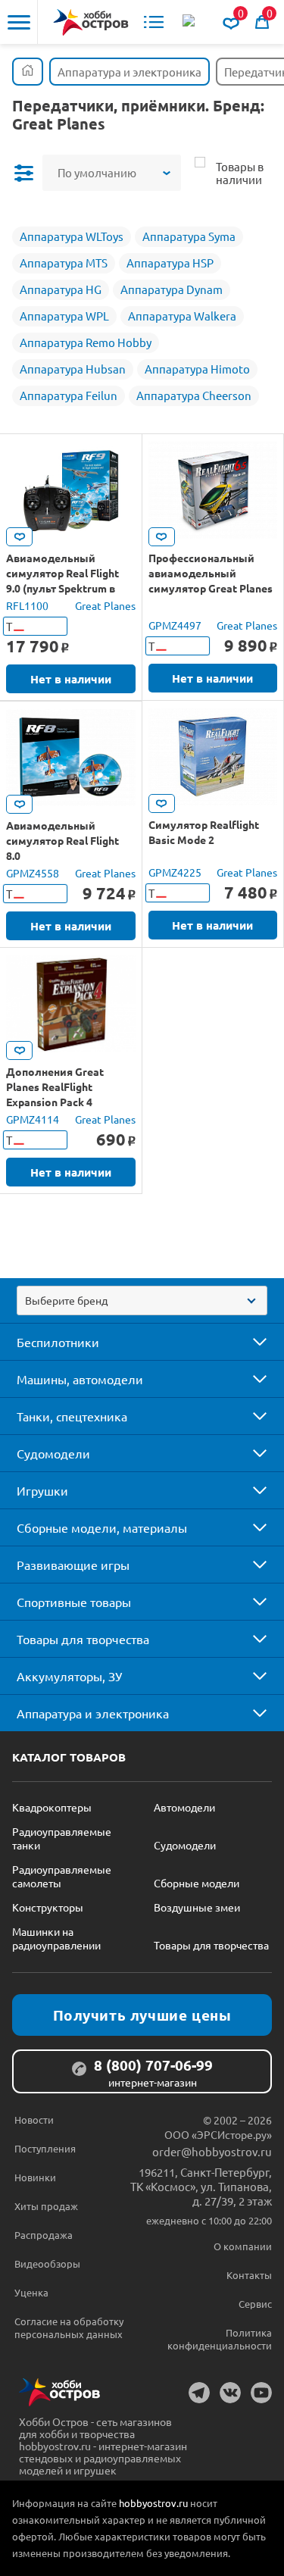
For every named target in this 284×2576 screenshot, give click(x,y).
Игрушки (42, 1490)
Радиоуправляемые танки (62, 1838)
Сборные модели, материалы (102, 1527)
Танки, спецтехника (72, 1416)
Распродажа (44, 2235)
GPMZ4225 (175, 872)
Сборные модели (197, 1883)
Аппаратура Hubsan (73, 369)
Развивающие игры (73, 1565)
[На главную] (91, 22)
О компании (243, 2246)
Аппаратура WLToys (72, 236)
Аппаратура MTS (64, 263)
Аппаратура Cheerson (194, 395)
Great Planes (105, 605)
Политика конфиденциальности (220, 2339)
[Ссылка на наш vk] (230, 2393)
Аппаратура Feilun (69, 395)
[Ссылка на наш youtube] (261, 2393)
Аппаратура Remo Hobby (86, 342)
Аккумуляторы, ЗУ (69, 1676)
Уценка (31, 2292)
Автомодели (184, 1807)
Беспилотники (58, 1342)
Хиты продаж (46, 2206)
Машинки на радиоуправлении (56, 1938)
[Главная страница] (28, 72)
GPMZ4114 (33, 1119)
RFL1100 (27, 605)
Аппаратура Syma (189, 236)
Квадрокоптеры (52, 1807)
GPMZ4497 (175, 625)
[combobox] (142, 1301)
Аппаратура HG (61, 289)
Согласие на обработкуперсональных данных (69, 2327)
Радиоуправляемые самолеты (62, 1876)
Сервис (255, 2304)
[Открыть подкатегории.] (249, 1342)
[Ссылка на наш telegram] (199, 2393)
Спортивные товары (74, 1602)
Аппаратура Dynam (172, 289)
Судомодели (53, 1453)
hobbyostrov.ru (153, 2503)
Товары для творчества (83, 1639)
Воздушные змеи (197, 1907)
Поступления (45, 2148)
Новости (34, 2120)
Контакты (249, 2275)
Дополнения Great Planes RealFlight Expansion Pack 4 (55, 1086)
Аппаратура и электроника (93, 1713)
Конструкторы (48, 1907)
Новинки (35, 2177)
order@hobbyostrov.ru (212, 2151)
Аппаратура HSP (170, 263)
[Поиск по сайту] (190, 22)
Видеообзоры (47, 2263)
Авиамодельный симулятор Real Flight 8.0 (62, 840)
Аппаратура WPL (64, 316)
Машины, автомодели (80, 1379)
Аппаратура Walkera (182, 316)
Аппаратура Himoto (197, 369)
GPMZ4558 (33, 873)
